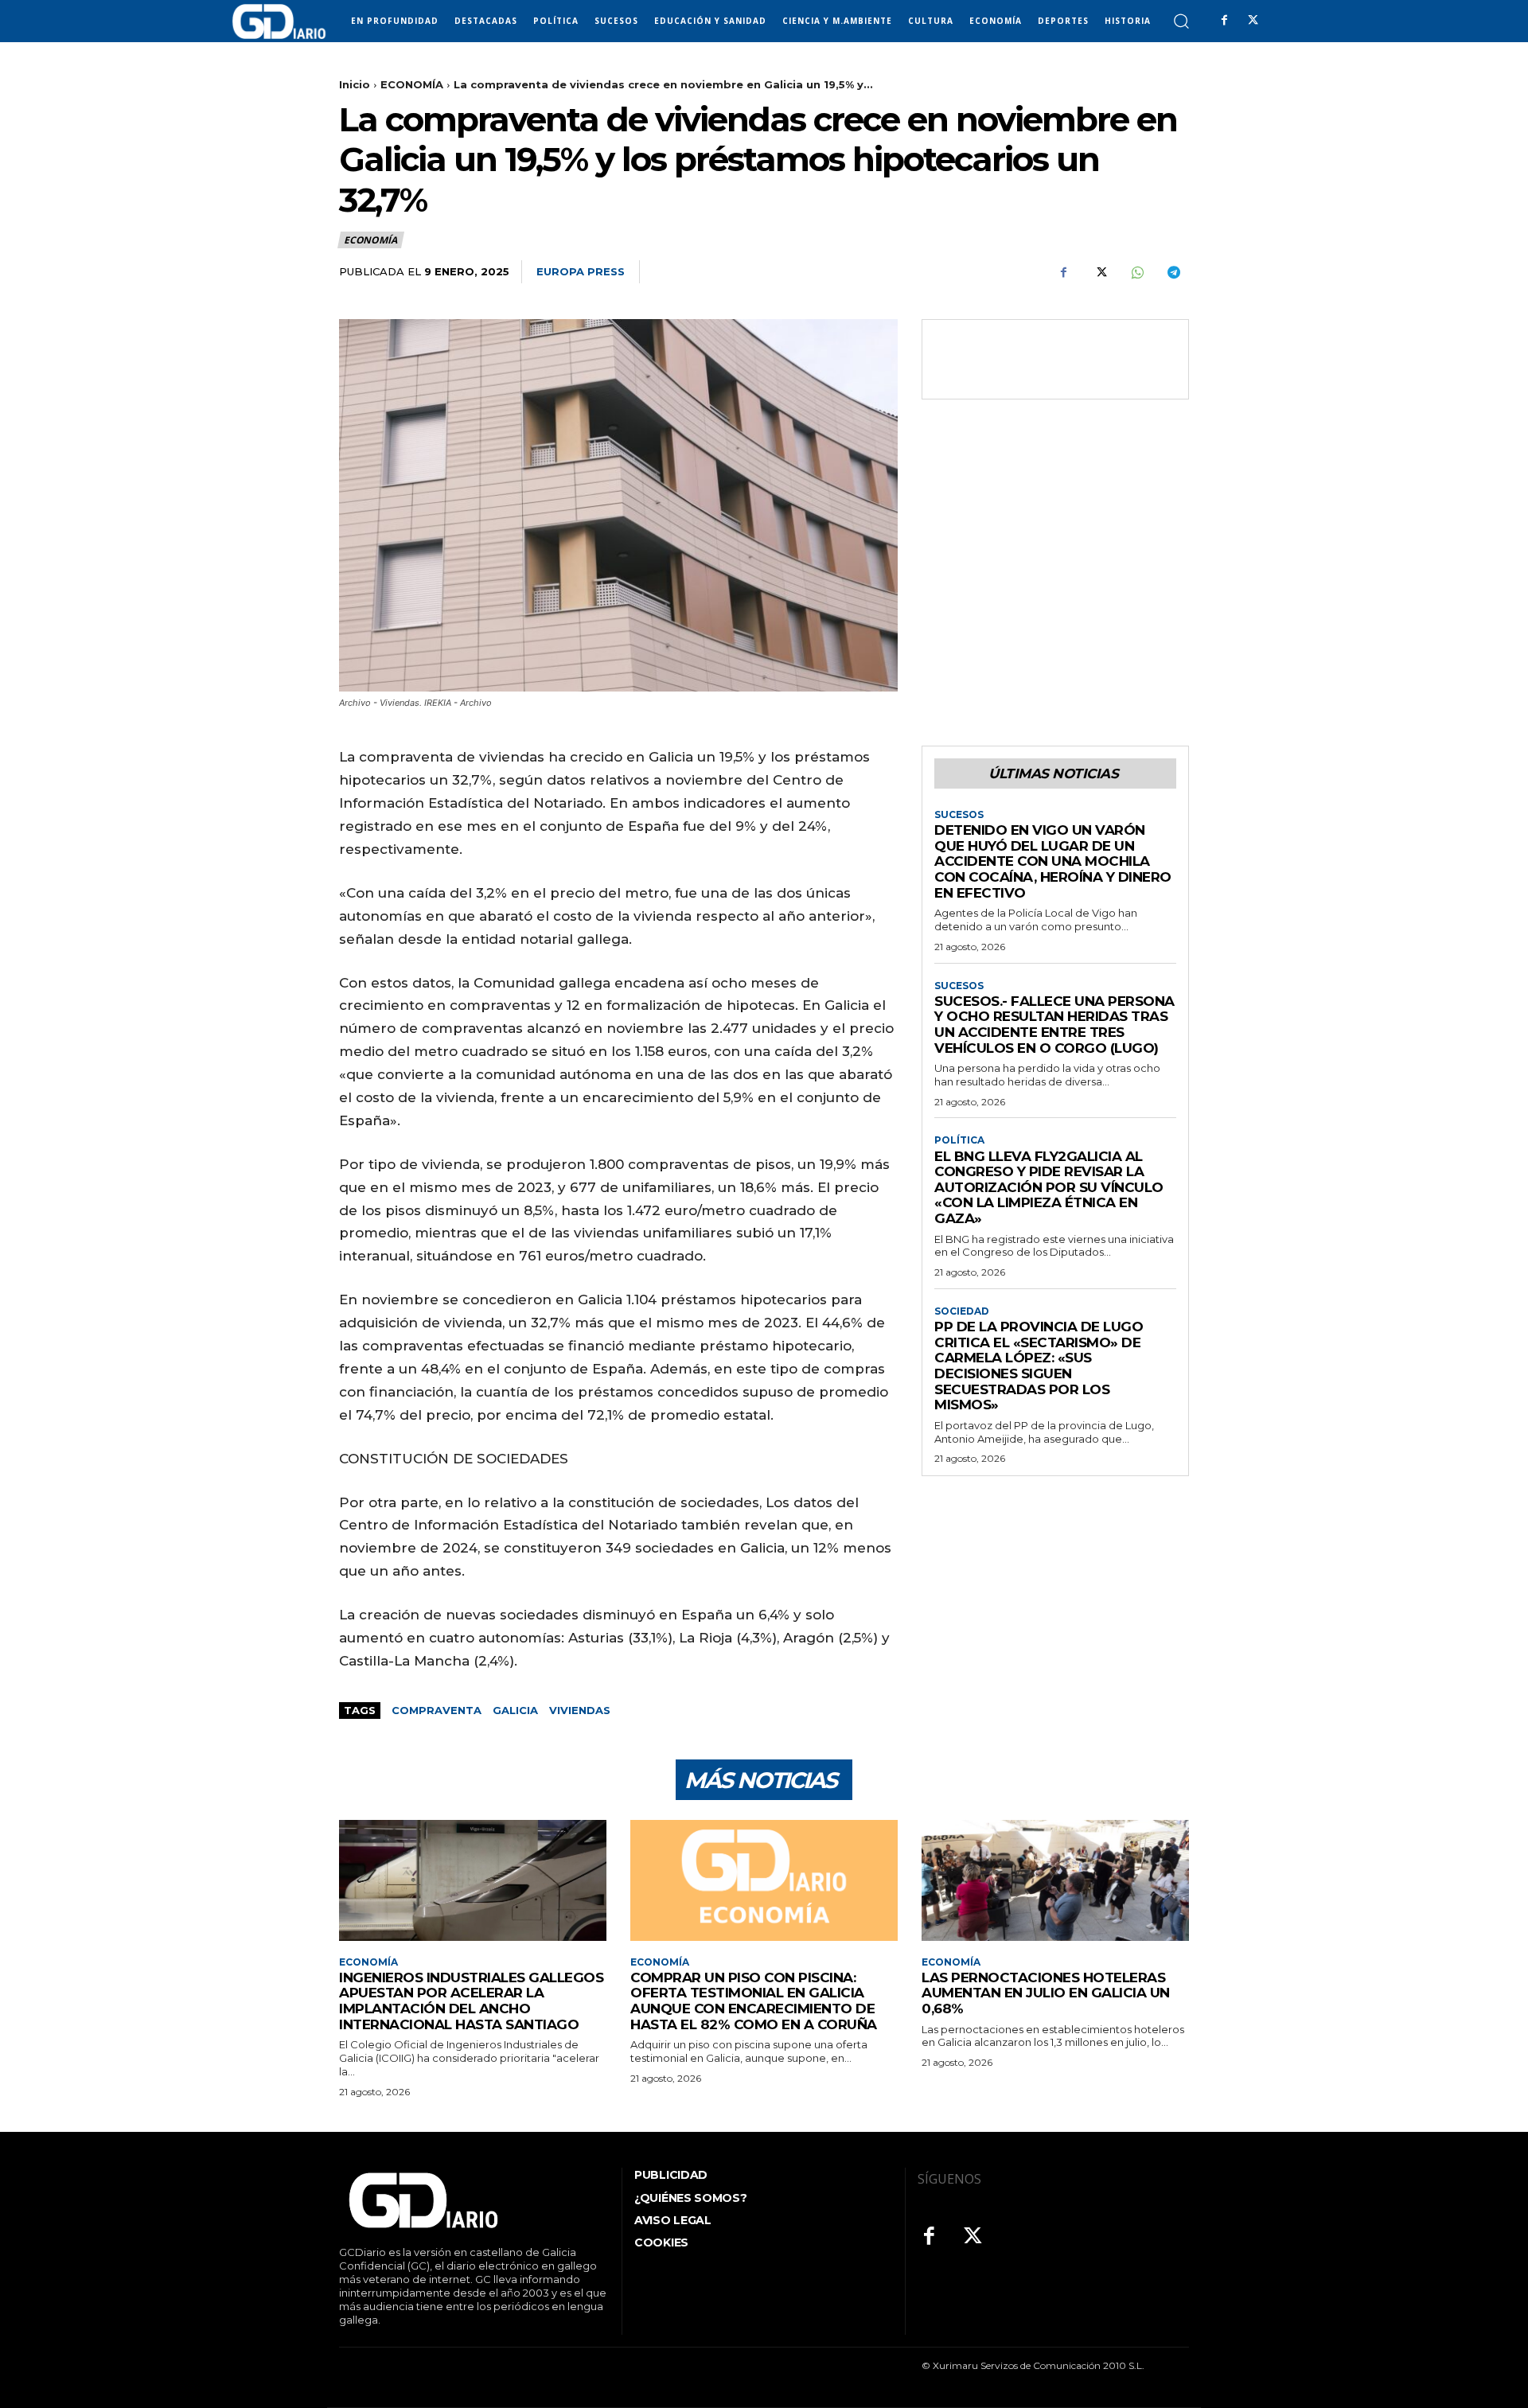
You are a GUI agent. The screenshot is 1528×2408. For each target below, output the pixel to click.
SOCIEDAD (962, 1311)
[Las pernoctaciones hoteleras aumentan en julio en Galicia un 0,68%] (1055, 1880)
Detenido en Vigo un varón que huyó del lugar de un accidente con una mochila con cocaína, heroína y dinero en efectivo (1053, 861)
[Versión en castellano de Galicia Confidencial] (279, 21)
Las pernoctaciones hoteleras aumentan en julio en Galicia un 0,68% (1046, 1993)
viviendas (580, 1710)
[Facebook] (1224, 21)
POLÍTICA (959, 1140)
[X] (1253, 21)
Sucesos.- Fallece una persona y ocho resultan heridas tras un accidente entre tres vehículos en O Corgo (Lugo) (1054, 1025)
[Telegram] (1173, 272)
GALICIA (515, 1710)
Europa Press (581, 271)
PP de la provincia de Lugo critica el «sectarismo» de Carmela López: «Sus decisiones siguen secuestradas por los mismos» (1039, 1366)
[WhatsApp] (1136, 272)
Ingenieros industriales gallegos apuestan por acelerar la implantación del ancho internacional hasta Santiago (471, 2001)
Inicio (355, 84)
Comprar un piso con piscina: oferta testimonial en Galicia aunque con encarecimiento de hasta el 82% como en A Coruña (754, 2001)
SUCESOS (959, 815)
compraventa (437, 1710)
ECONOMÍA (412, 84)
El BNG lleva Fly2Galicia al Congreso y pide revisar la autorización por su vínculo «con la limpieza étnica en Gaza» (1049, 1187)
